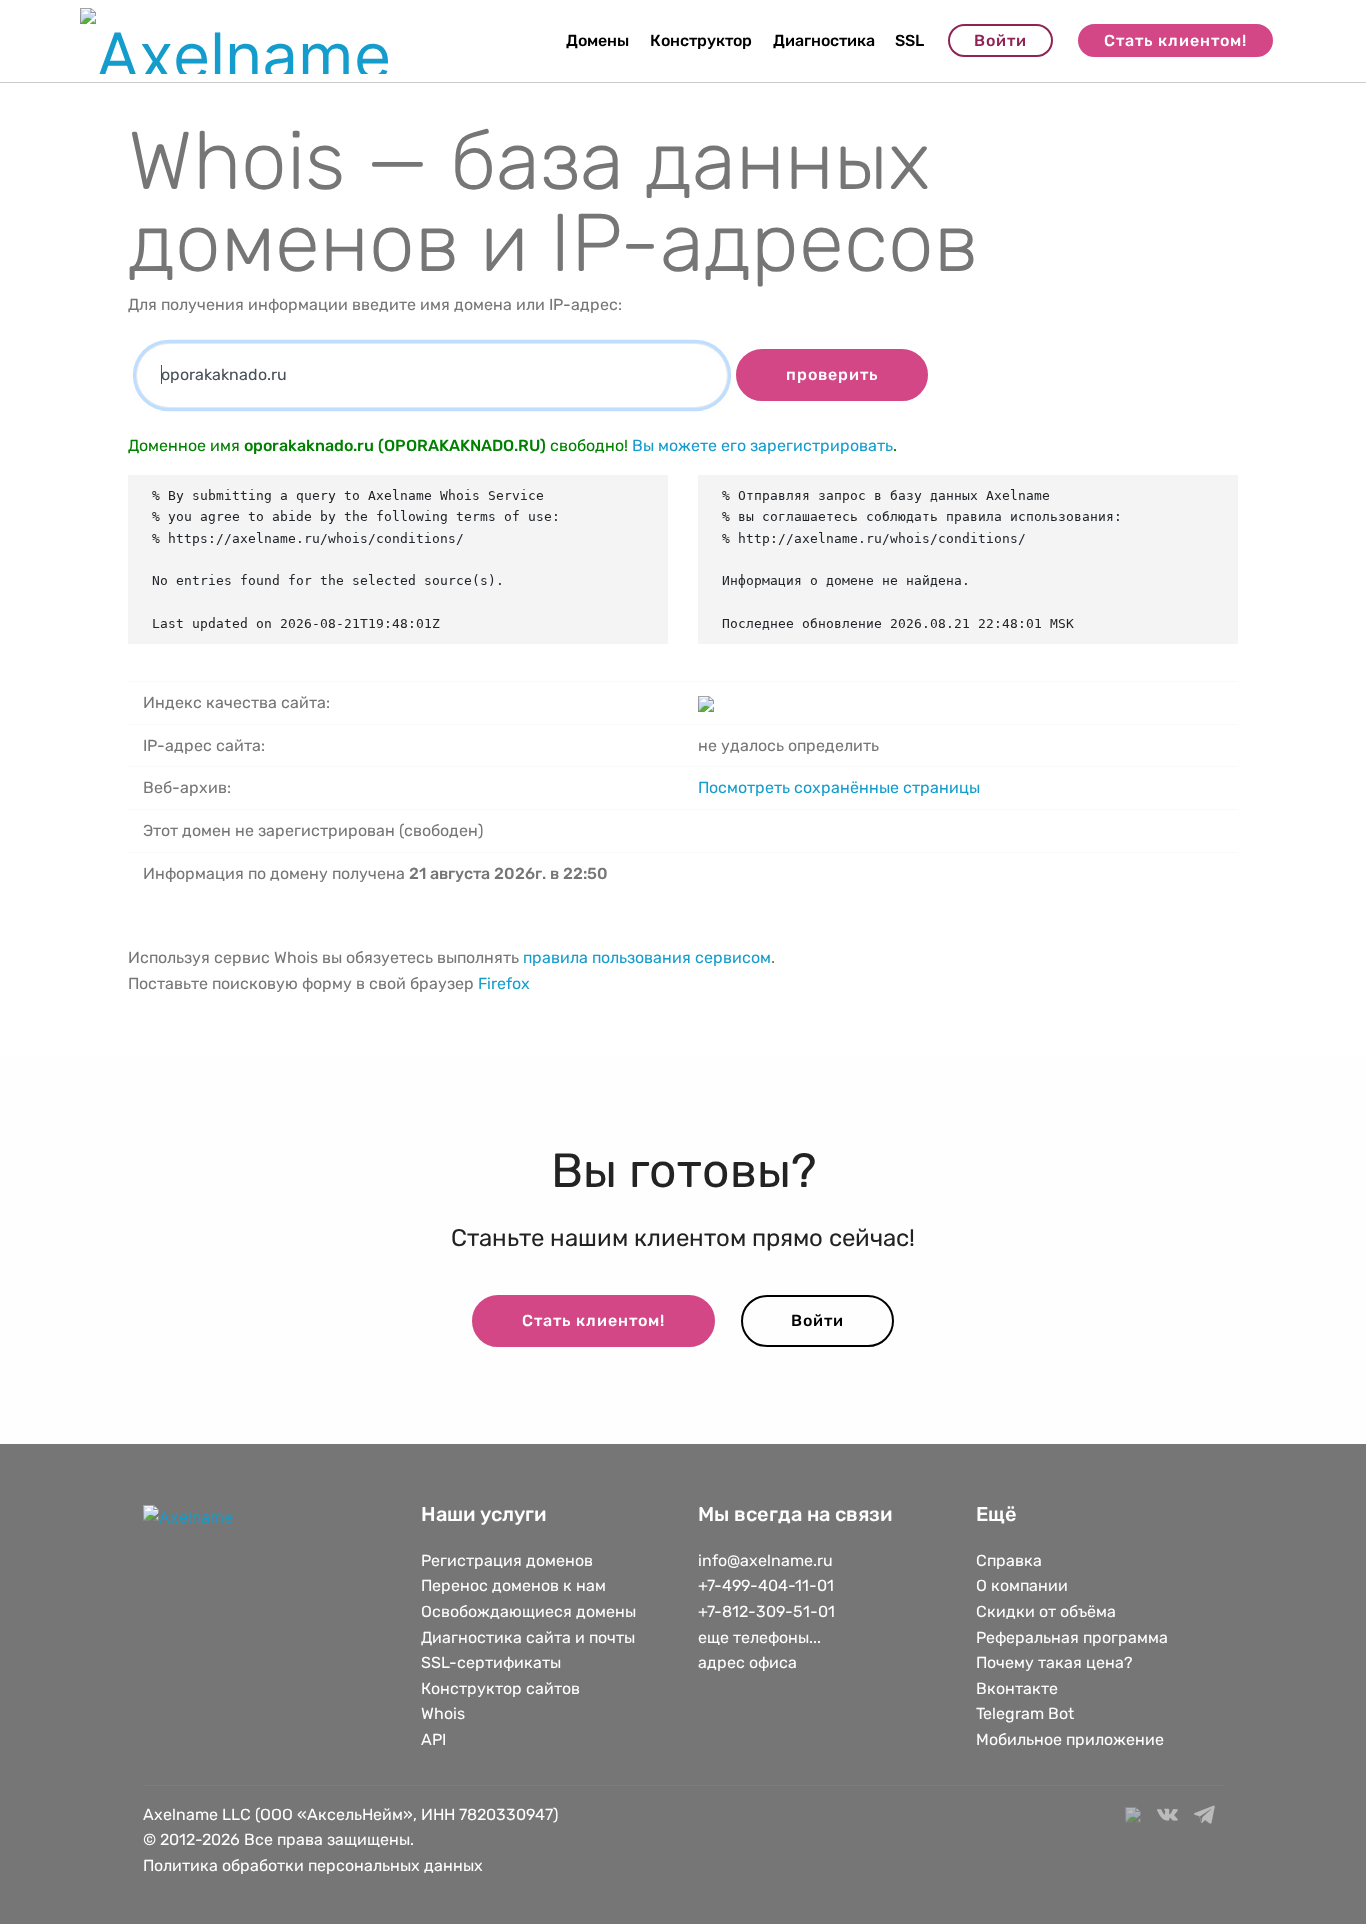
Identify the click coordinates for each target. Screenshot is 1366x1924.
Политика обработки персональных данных (313, 1865)
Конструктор (701, 40)
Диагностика (824, 40)
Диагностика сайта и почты (528, 1637)
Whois (443, 1713)
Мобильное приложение (1070, 1739)
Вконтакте (1017, 1688)
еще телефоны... (759, 1637)
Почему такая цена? (1054, 1662)
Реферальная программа (1072, 1637)
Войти (1000, 40)
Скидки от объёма (1046, 1611)
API (433, 1739)
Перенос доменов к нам (513, 1585)
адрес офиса (747, 1662)
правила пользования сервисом (647, 957)
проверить (832, 374)
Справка (1009, 1560)
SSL (909, 40)
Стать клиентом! (1175, 40)
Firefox (504, 983)
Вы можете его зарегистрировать (762, 445)
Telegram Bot (1025, 1713)
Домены (597, 40)
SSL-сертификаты (493, 1662)
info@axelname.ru (765, 1560)
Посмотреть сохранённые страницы (839, 787)
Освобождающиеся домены (528, 1611)
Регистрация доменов (507, 1560)
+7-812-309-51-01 (766, 1611)
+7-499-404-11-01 (766, 1585)
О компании (1022, 1585)
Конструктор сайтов (500, 1688)
